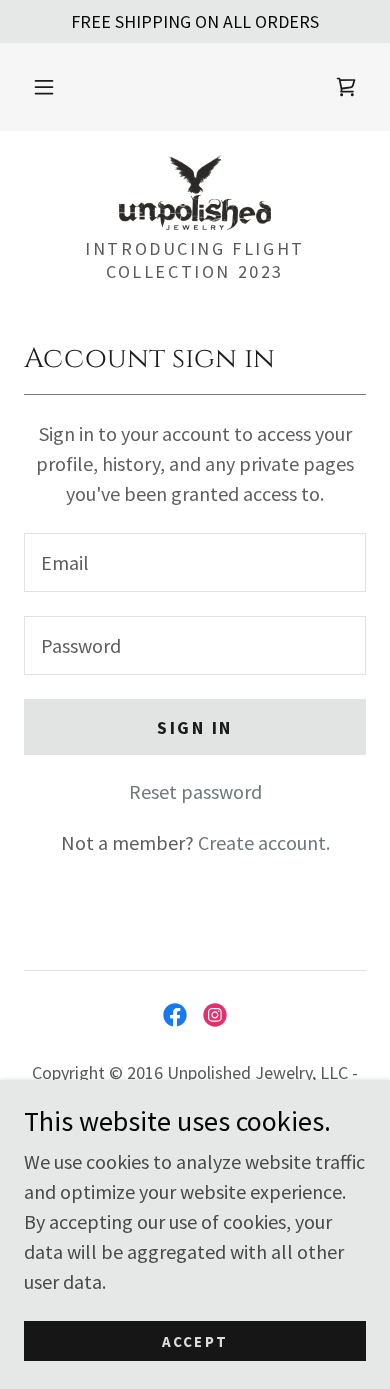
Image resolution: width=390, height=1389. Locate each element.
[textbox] (195, 562)
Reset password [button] (195, 791)
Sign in (195, 727)
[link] (346, 87)
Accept (195, 1341)
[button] (44, 87)
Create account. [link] (264, 842)
